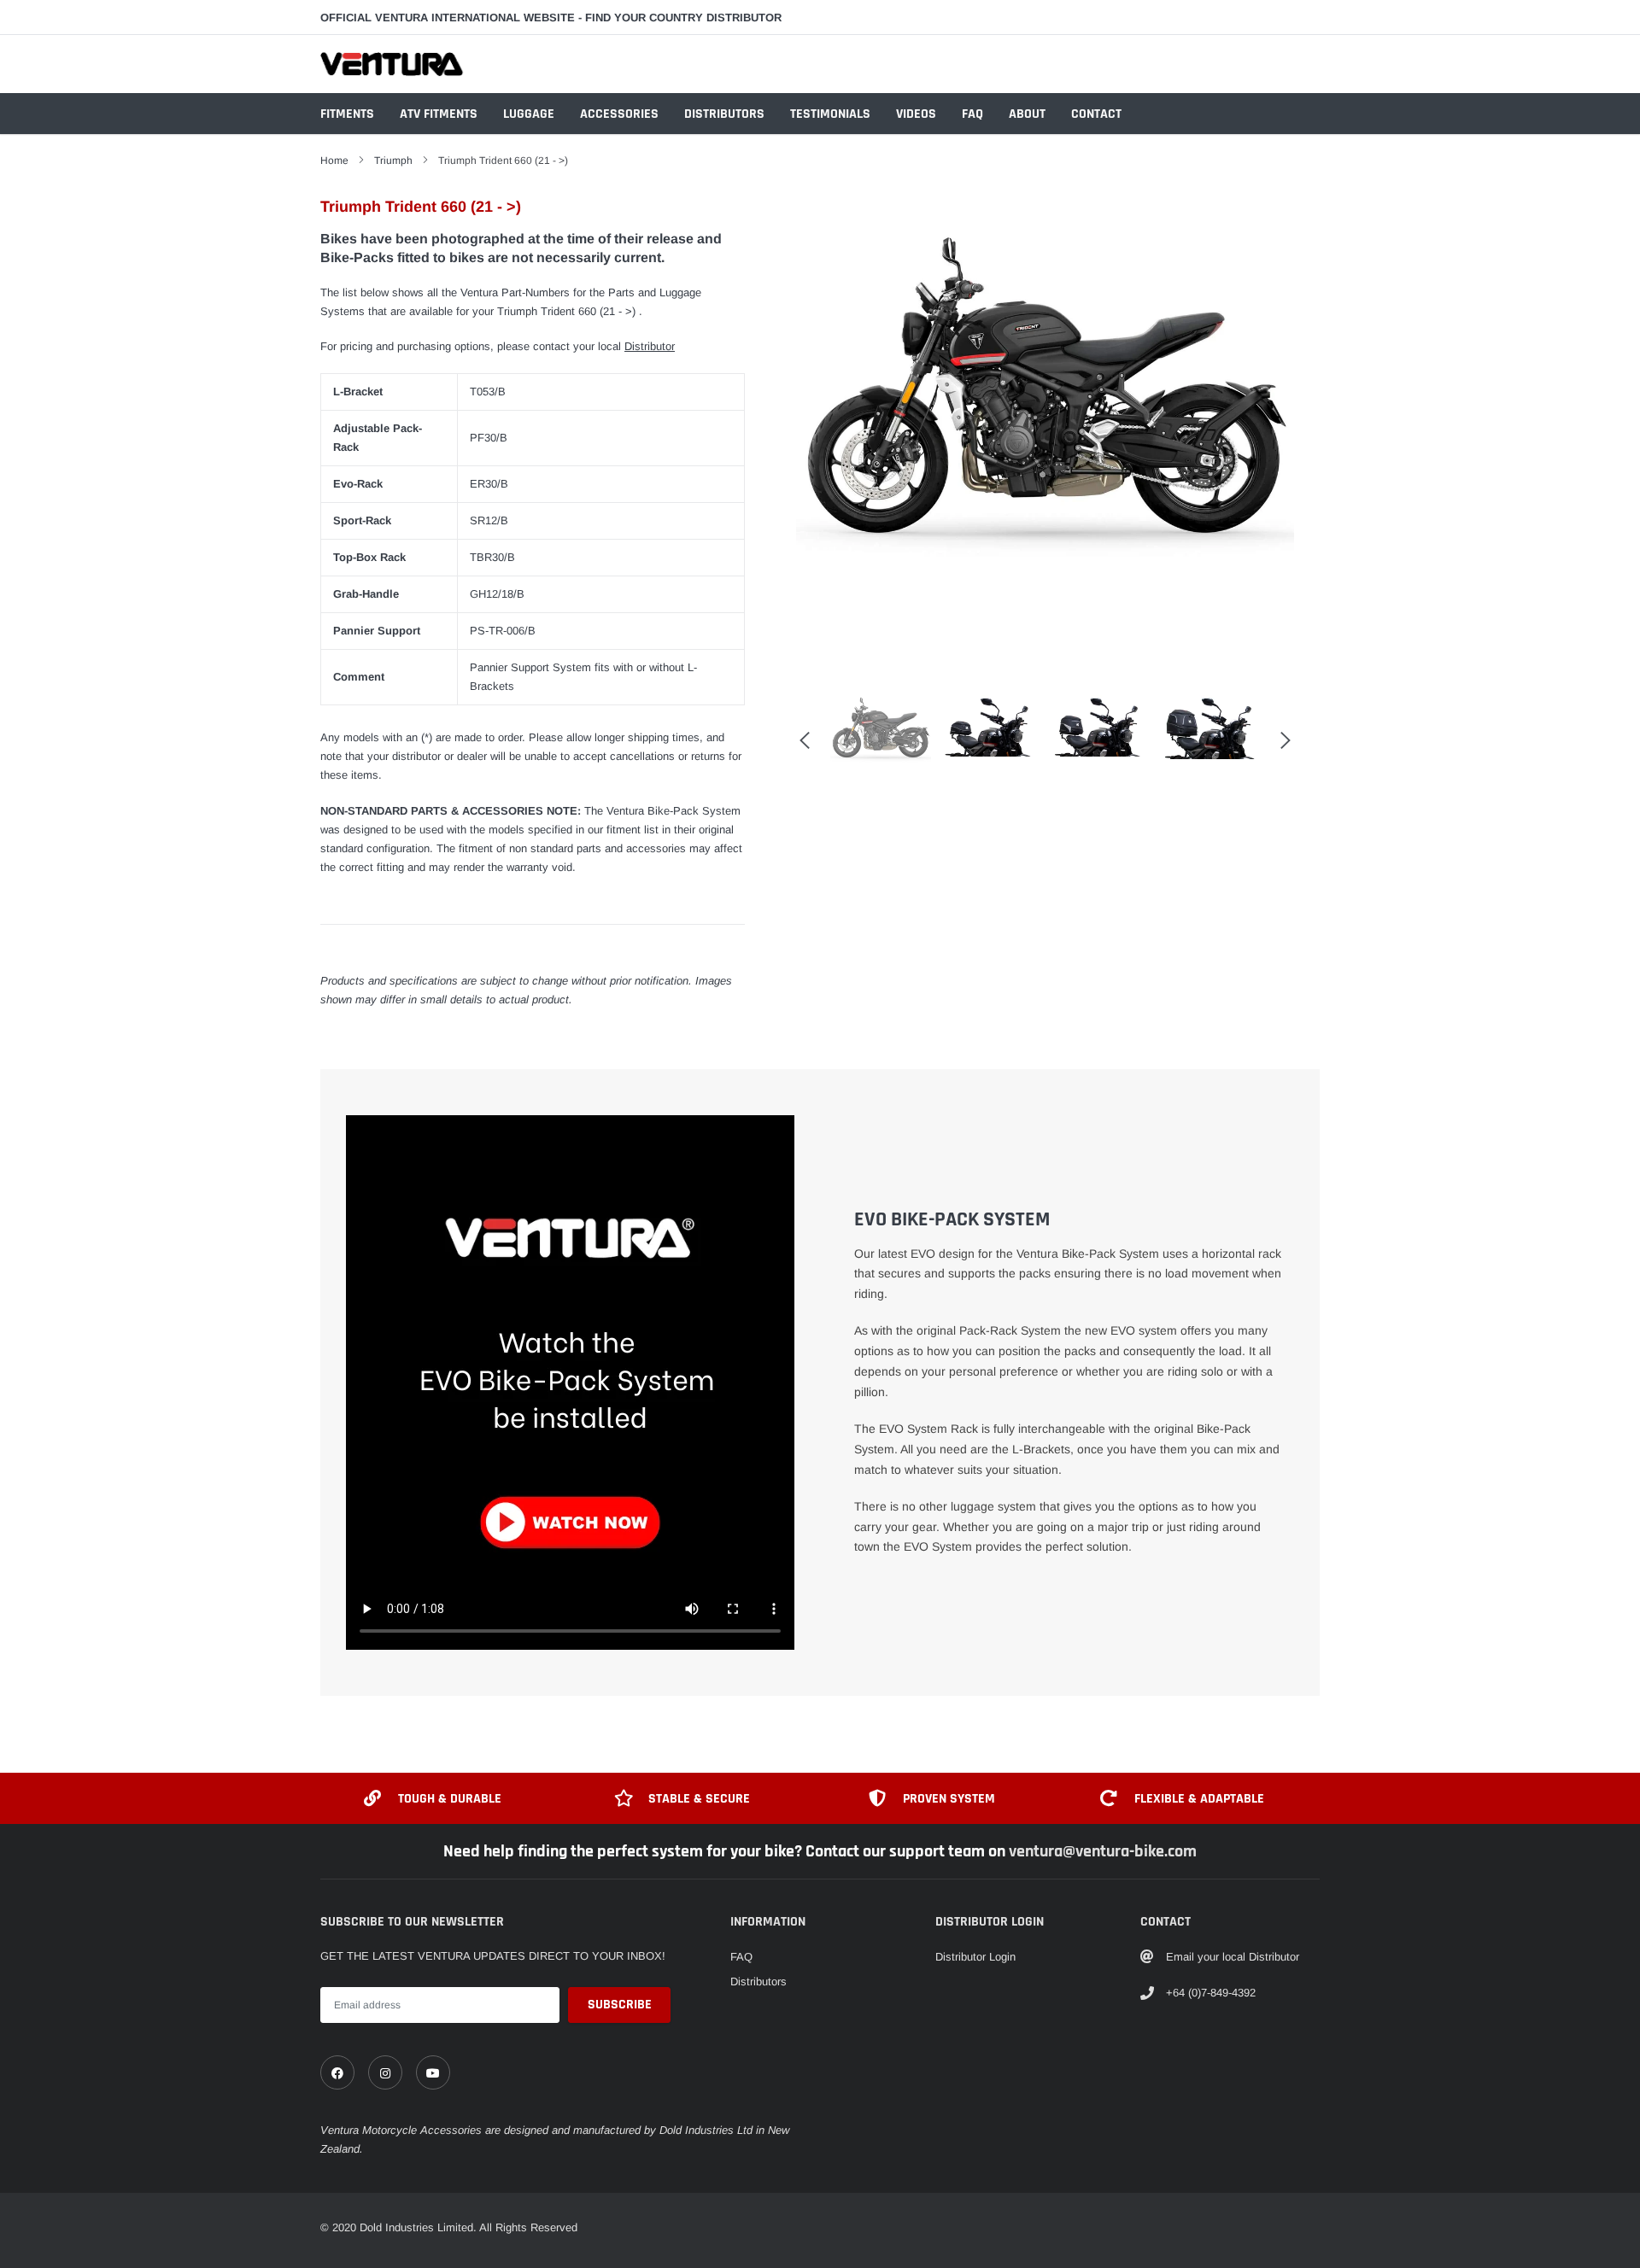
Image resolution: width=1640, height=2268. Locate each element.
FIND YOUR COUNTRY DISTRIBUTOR (683, 18)
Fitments (347, 114)
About (1027, 114)
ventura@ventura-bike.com (1103, 1851)
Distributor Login (975, 1957)
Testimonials (830, 114)
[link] (337, 2072)
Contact (1096, 114)
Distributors (724, 114)
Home (334, 161)
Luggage (529, 114)
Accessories (619, 114)
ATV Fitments (439, 114)
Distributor (650, 346)
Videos (916, 114)
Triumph (393, 161)
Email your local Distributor (1233, 1957)
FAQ (972, 114)
